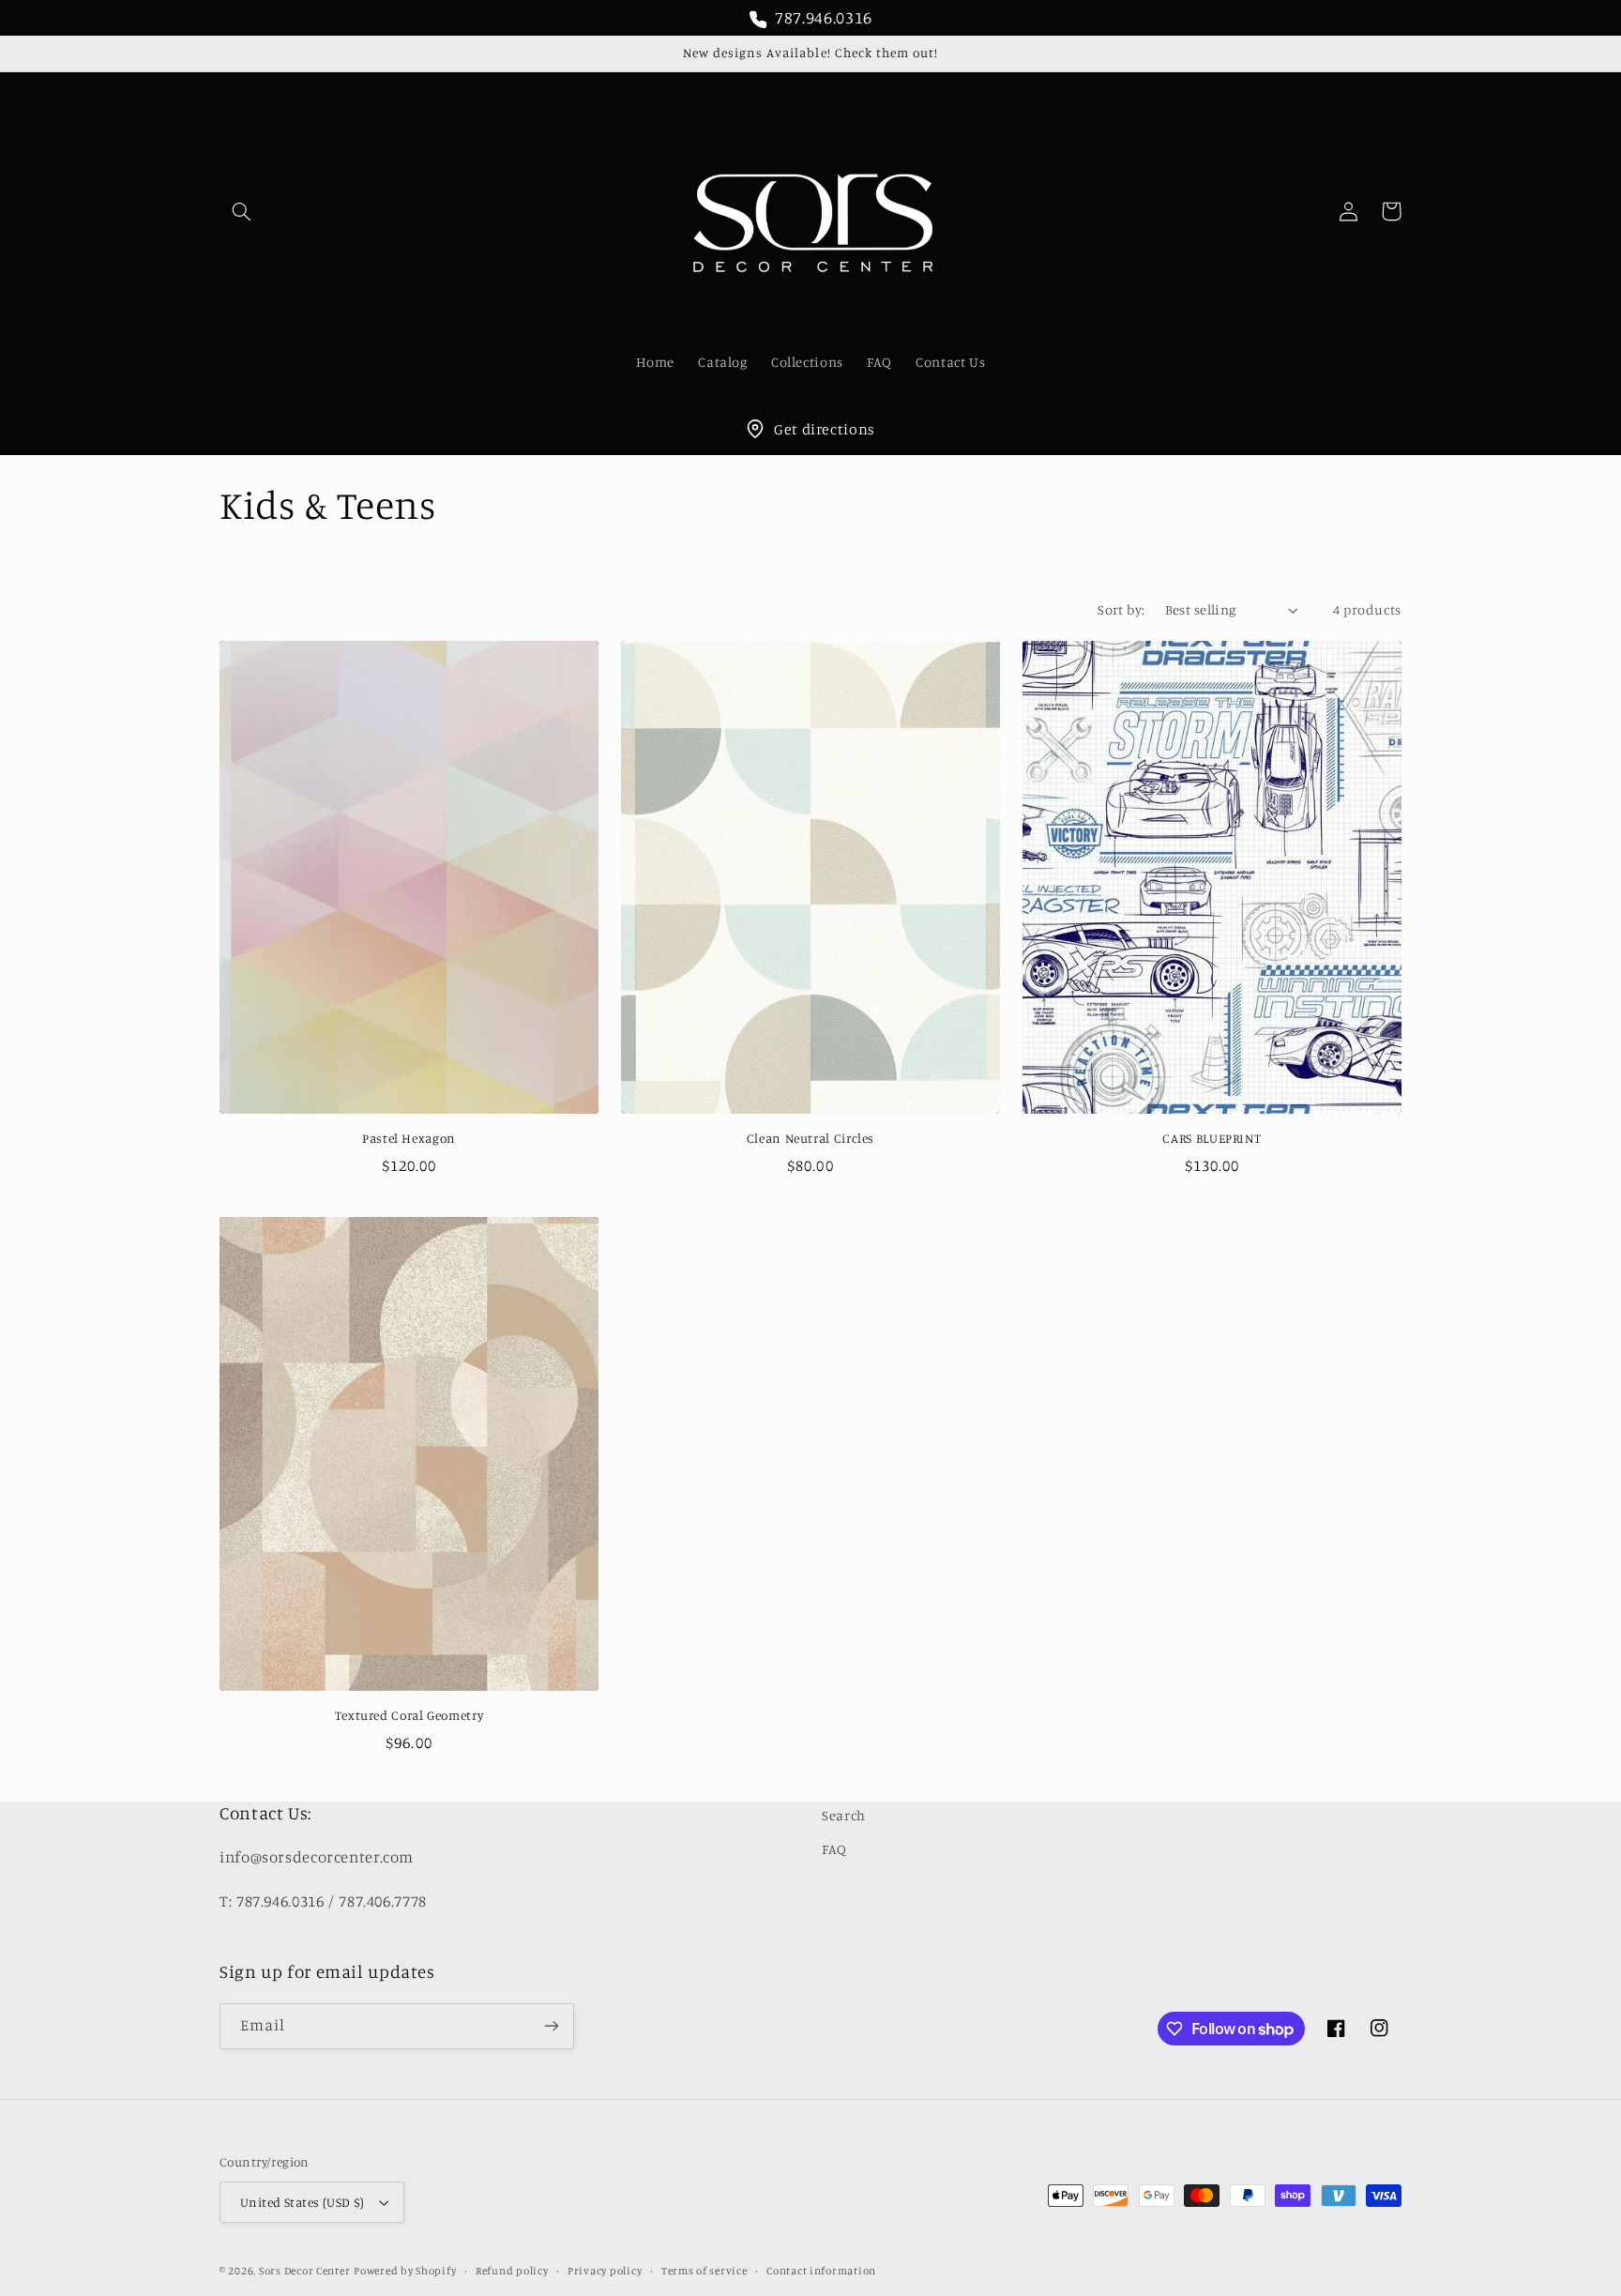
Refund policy (512, 2271)
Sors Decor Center (305, 2271)
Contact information (821, 2271)
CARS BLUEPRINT (1212, 1138)
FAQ (834, 1849)
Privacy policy (605, 2271)
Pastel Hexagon (409, 1138)
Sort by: (1121, 609)
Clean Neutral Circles (810, 1138)
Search (844, 1815)
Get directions (825, 429)
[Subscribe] (552, 2026)
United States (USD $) (303, 2202)
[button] (241, 211)
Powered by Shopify (405, 2271)
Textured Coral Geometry (409, 1715)
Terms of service (704, 2271)
